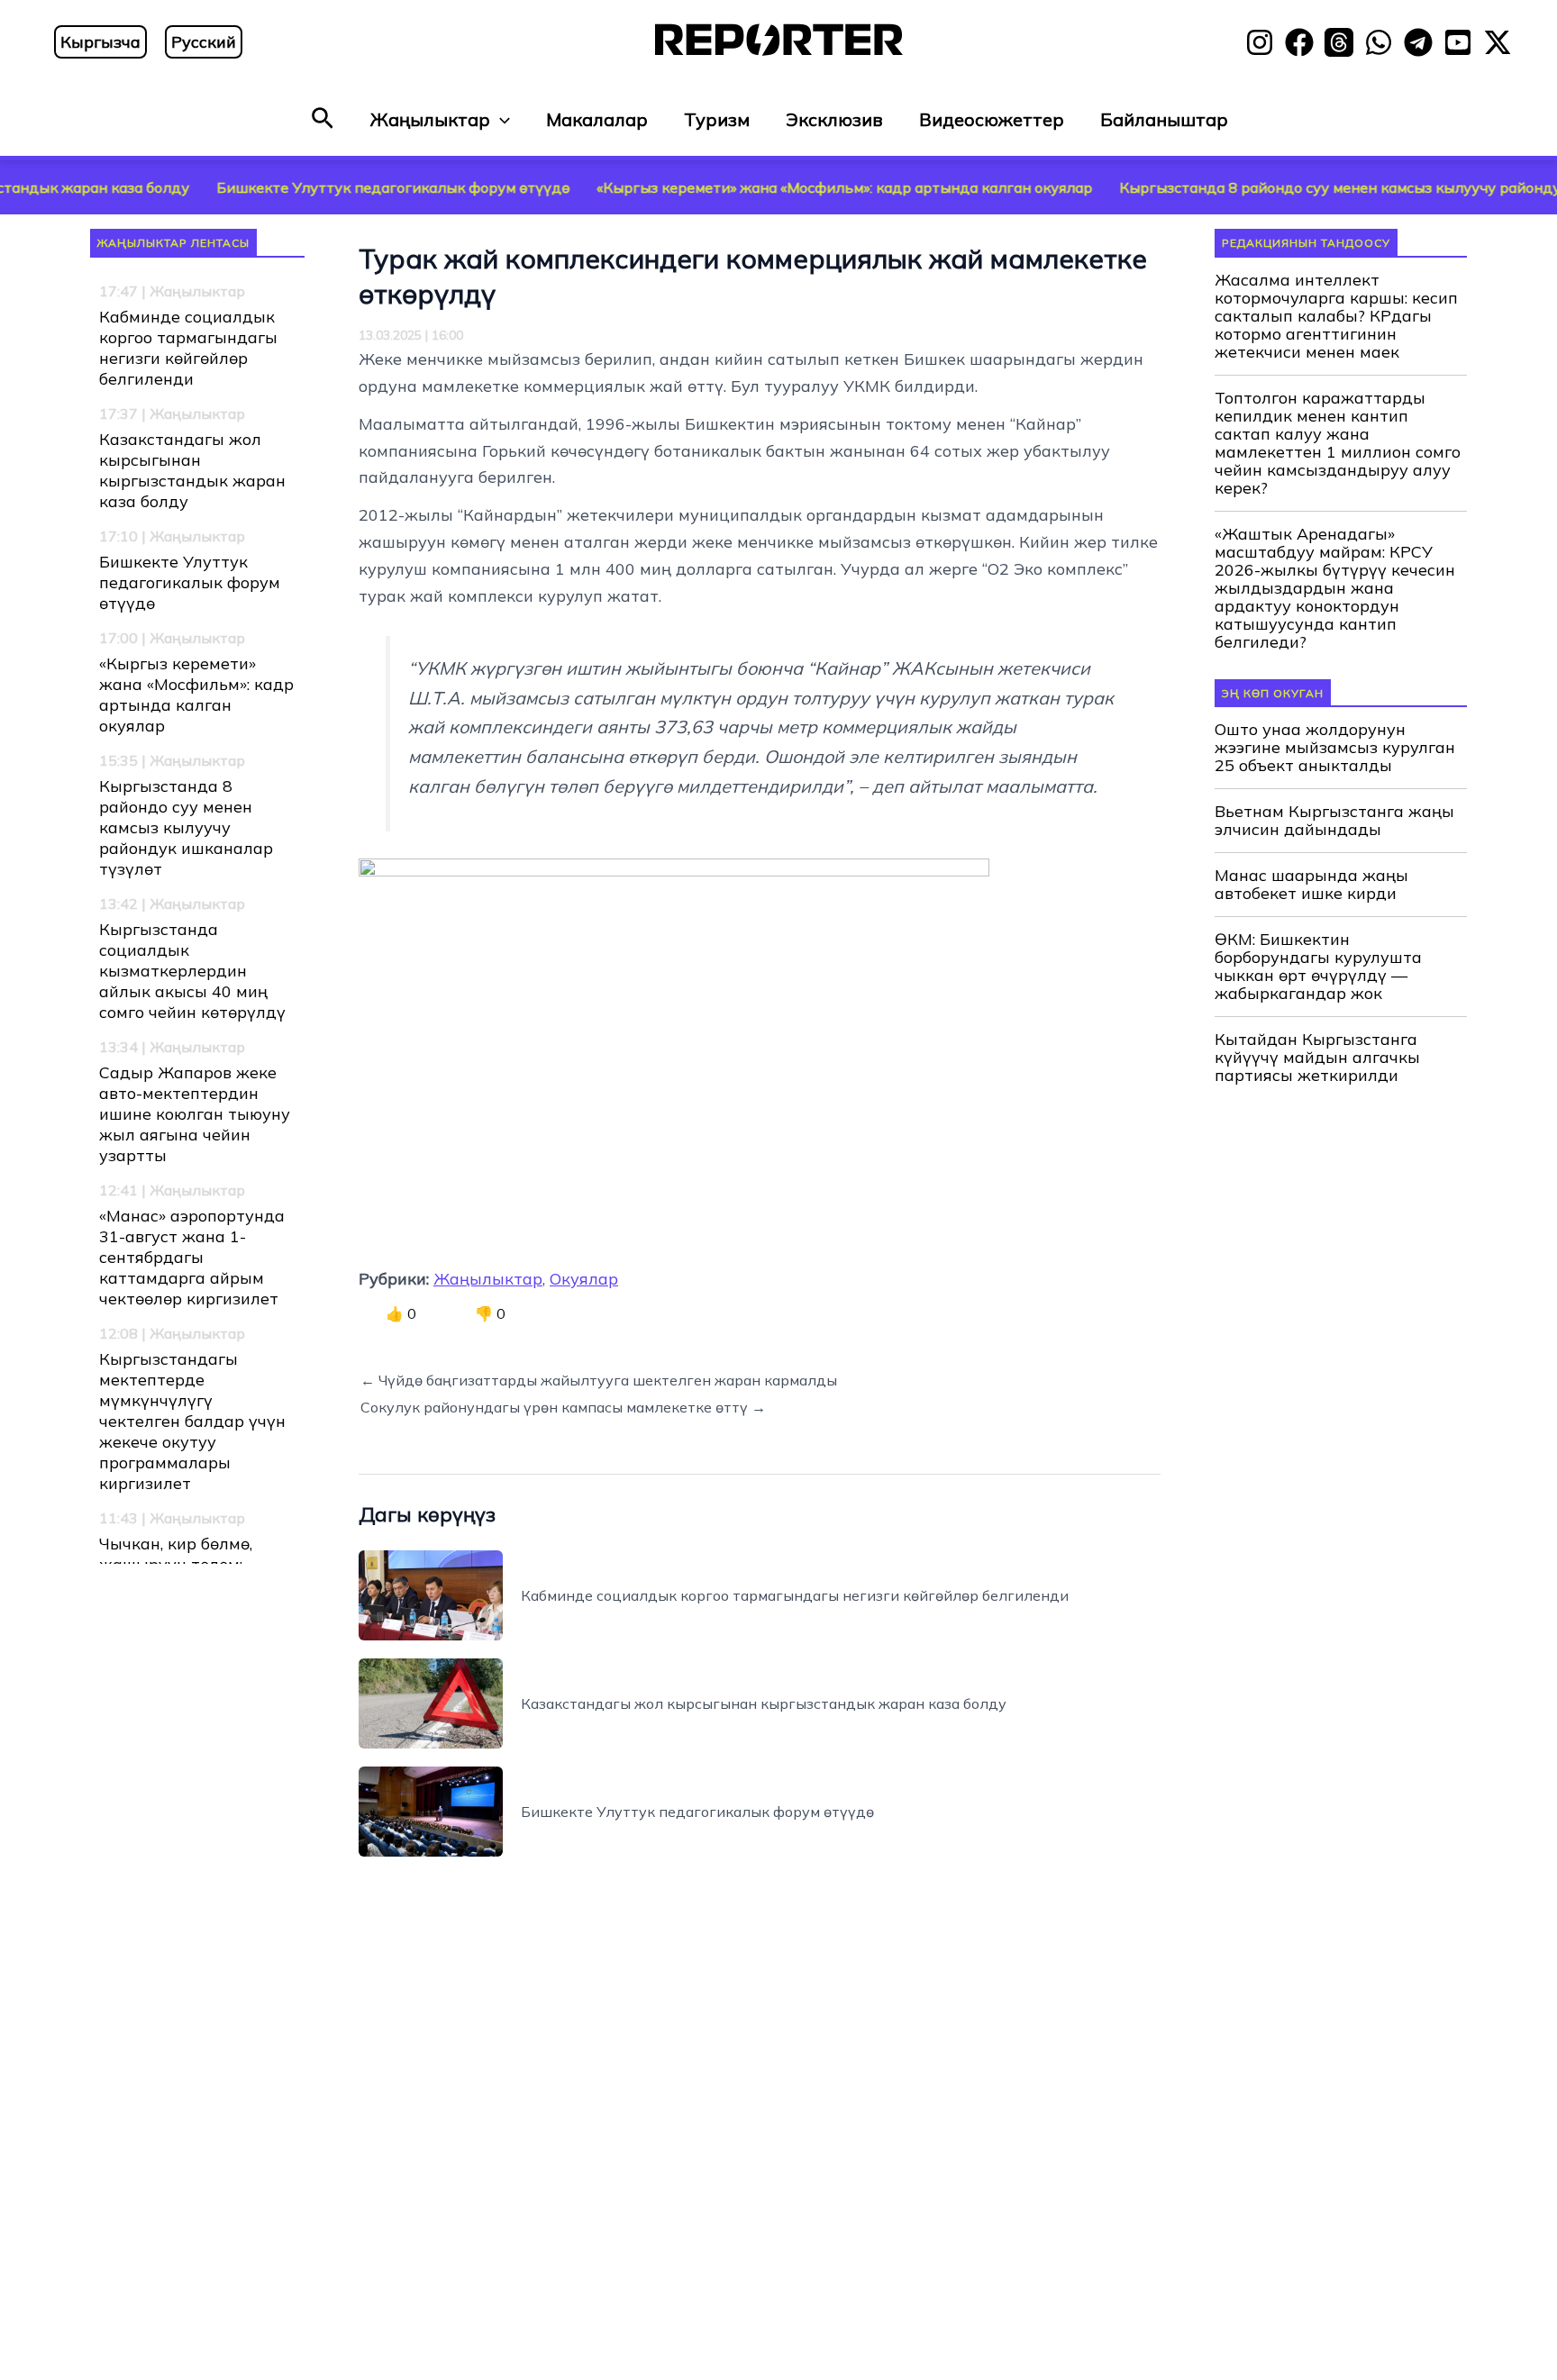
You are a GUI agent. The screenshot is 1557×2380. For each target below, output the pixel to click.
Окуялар (584, 1279)
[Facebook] (1299, 42)
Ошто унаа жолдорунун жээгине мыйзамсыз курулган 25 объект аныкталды (1335, 748)
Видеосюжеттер (992, 119)
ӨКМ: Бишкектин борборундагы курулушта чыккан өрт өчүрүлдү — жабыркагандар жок (1318, 967)
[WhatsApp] (1379, 42)
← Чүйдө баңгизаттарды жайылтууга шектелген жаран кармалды (599, 1380)
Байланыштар (1164, 119)
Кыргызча (100, 42)
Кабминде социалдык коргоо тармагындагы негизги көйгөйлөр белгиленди (188, 348)
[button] (323, 119)
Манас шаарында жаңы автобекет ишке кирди (1311, 885)
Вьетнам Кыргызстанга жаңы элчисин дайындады (1334, 821)
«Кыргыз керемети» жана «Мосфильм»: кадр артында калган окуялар (767, 187)
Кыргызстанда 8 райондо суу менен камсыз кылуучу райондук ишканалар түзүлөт (186, 827)
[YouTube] (1458, 42)
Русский (204, 42)
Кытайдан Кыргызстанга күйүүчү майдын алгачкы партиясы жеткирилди (1317, 1058)
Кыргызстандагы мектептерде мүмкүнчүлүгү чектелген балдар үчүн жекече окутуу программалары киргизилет (192, 1421)
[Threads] (1339, 42)
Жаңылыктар (430, 119)
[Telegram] (1418, 42)
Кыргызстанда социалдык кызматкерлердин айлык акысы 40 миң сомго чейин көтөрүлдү (192, 971)
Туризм (717, 119)
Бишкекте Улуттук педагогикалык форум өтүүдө (315, 187)
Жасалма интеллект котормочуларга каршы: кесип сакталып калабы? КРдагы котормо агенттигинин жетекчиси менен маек (1336, 316)
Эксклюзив (834, 119)
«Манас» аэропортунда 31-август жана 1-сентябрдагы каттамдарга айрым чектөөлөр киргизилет (192, 1257)
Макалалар (597, 119)
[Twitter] (1498, 42)
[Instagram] (1260, 42)
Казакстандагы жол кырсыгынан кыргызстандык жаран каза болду (192, 470)
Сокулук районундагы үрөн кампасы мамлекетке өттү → (563, 1407)
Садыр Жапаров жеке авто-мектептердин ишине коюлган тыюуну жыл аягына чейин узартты (195, 1114)
